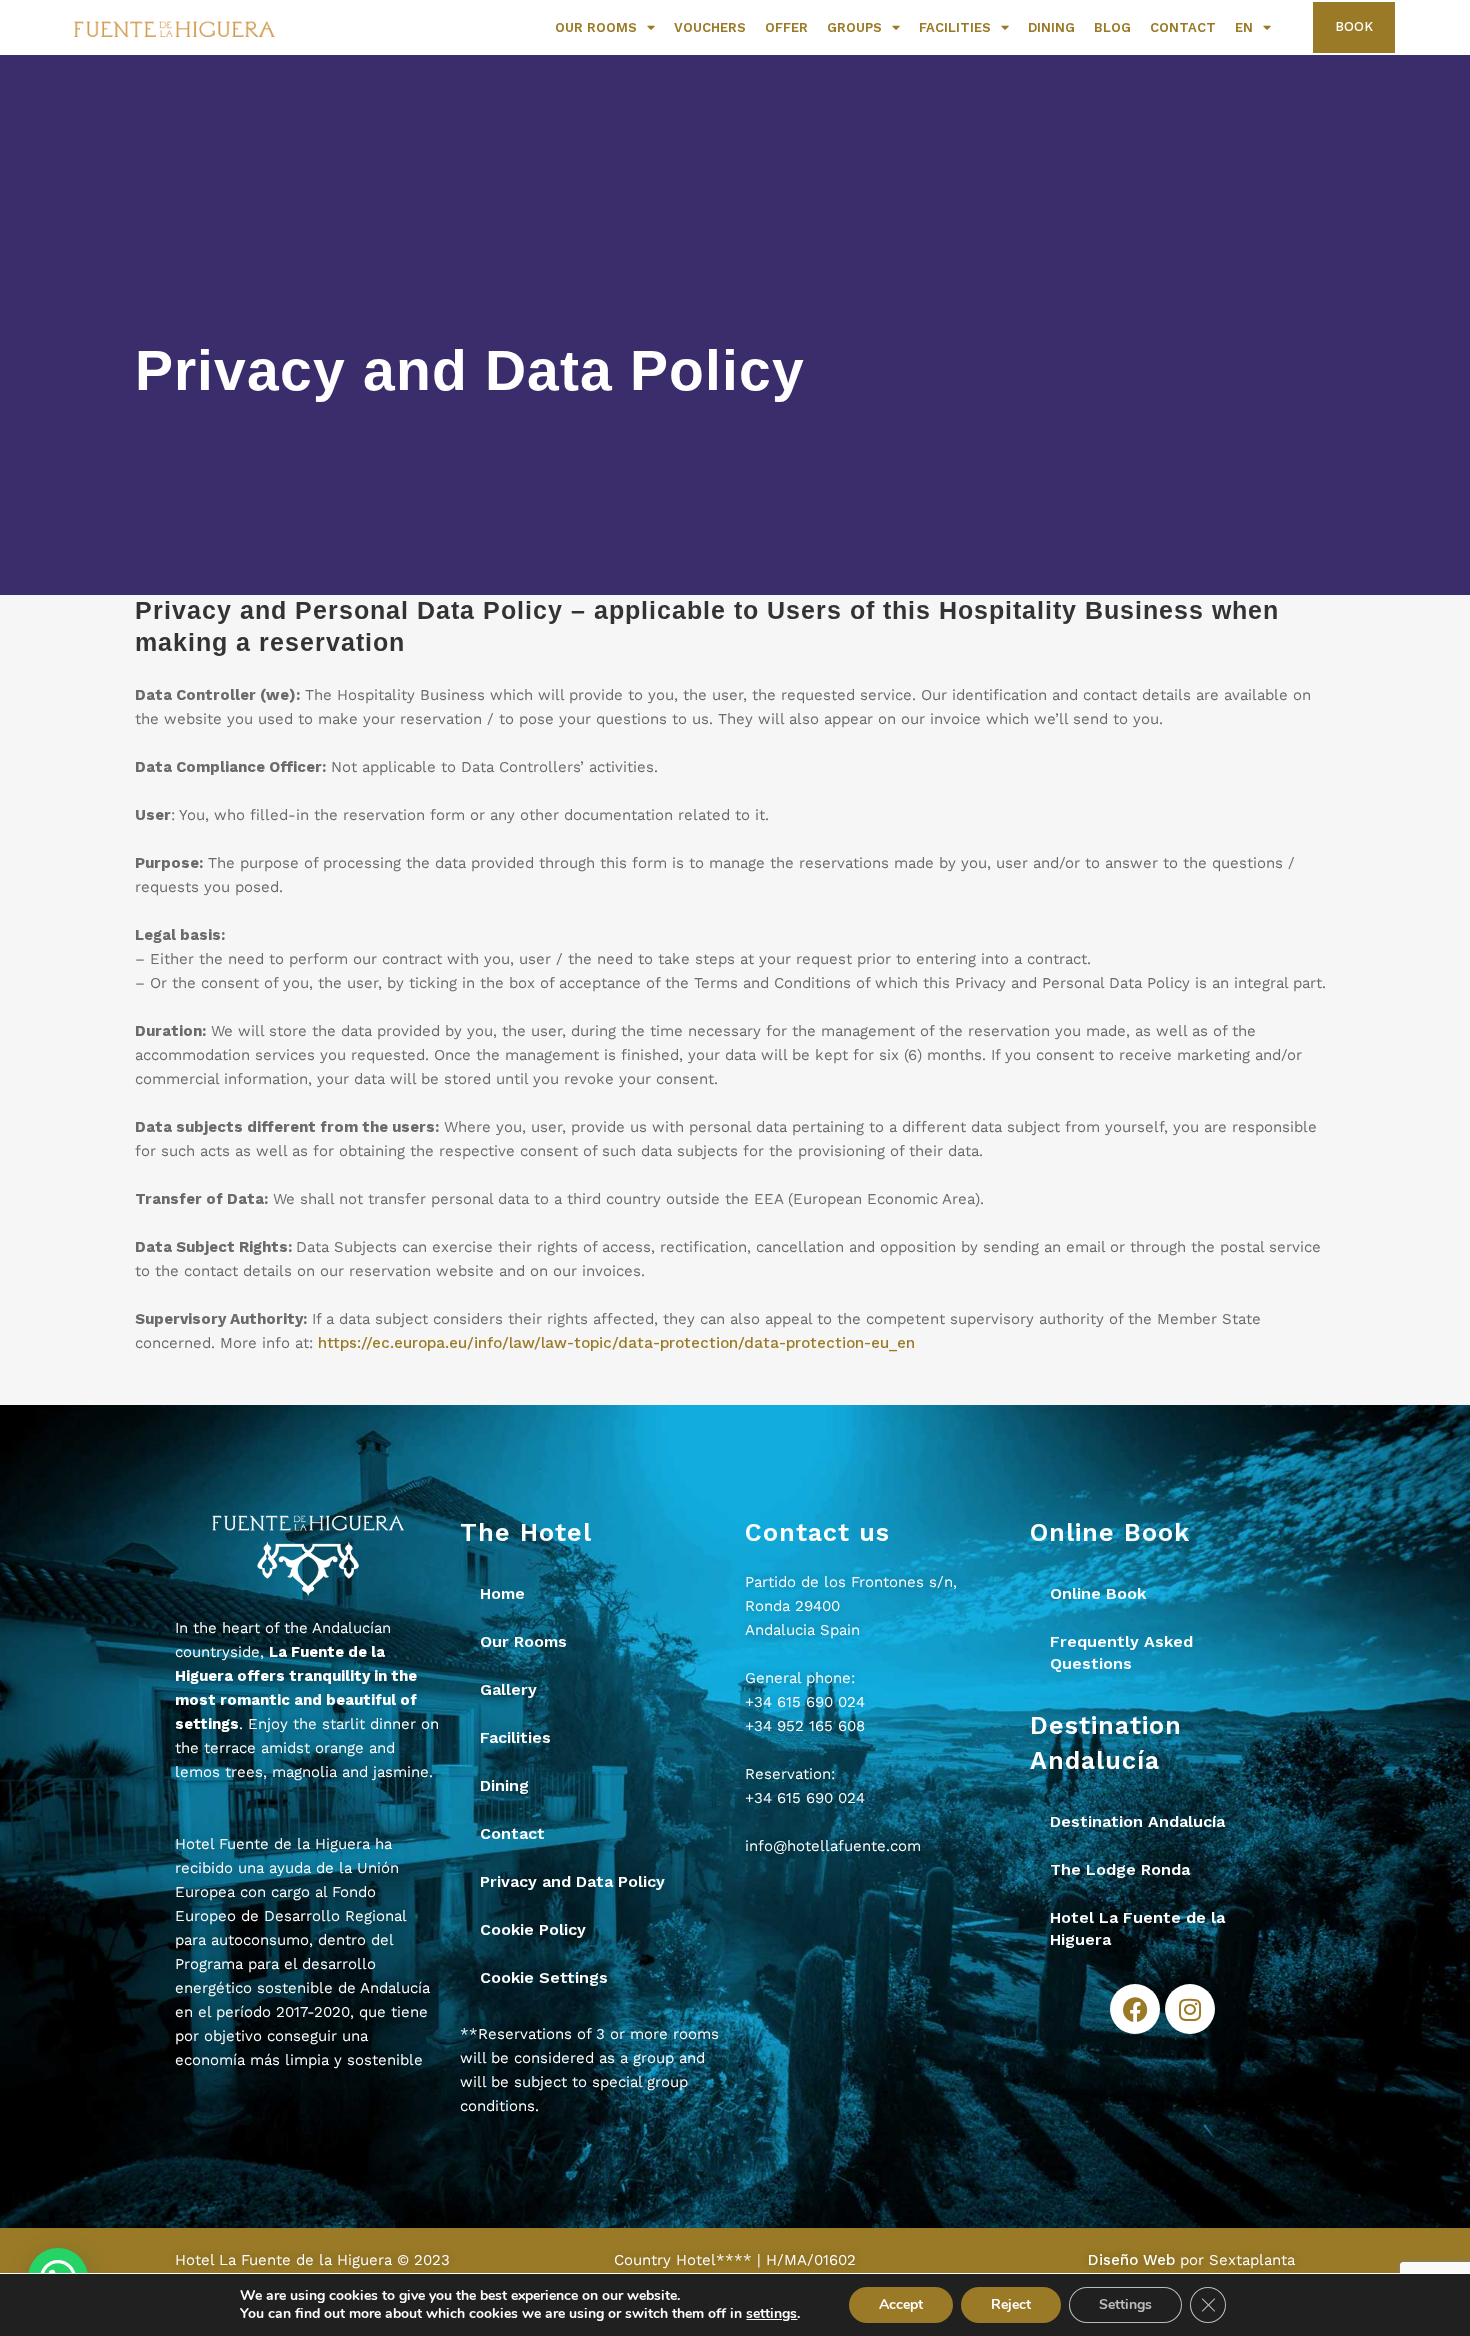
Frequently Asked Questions (1121, 1652)
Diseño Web (1131, 2260)
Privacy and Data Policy (572, 1881)
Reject (1011, 2304)
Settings (1125, 2304)
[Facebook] (1135, 2009)
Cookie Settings (544, 1977)
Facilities (955, 27)
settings (771, 2314)
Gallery (508, 1689)
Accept (901, 2304)
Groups (854, 27)
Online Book (1098, 1593)
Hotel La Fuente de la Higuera (1137, 1928)
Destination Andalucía (1137, 1821)
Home (502, 1593)
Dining (1051, 27)
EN (1244, 27)
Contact (1183, 27)
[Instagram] (1190, 2009)
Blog (1112, 27)
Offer (786, 27)
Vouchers (710, 27)
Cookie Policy (533, 1929)
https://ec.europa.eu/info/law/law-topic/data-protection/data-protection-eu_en (616, 1343)
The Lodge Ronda (1120, 1869)
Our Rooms (596, 27)
